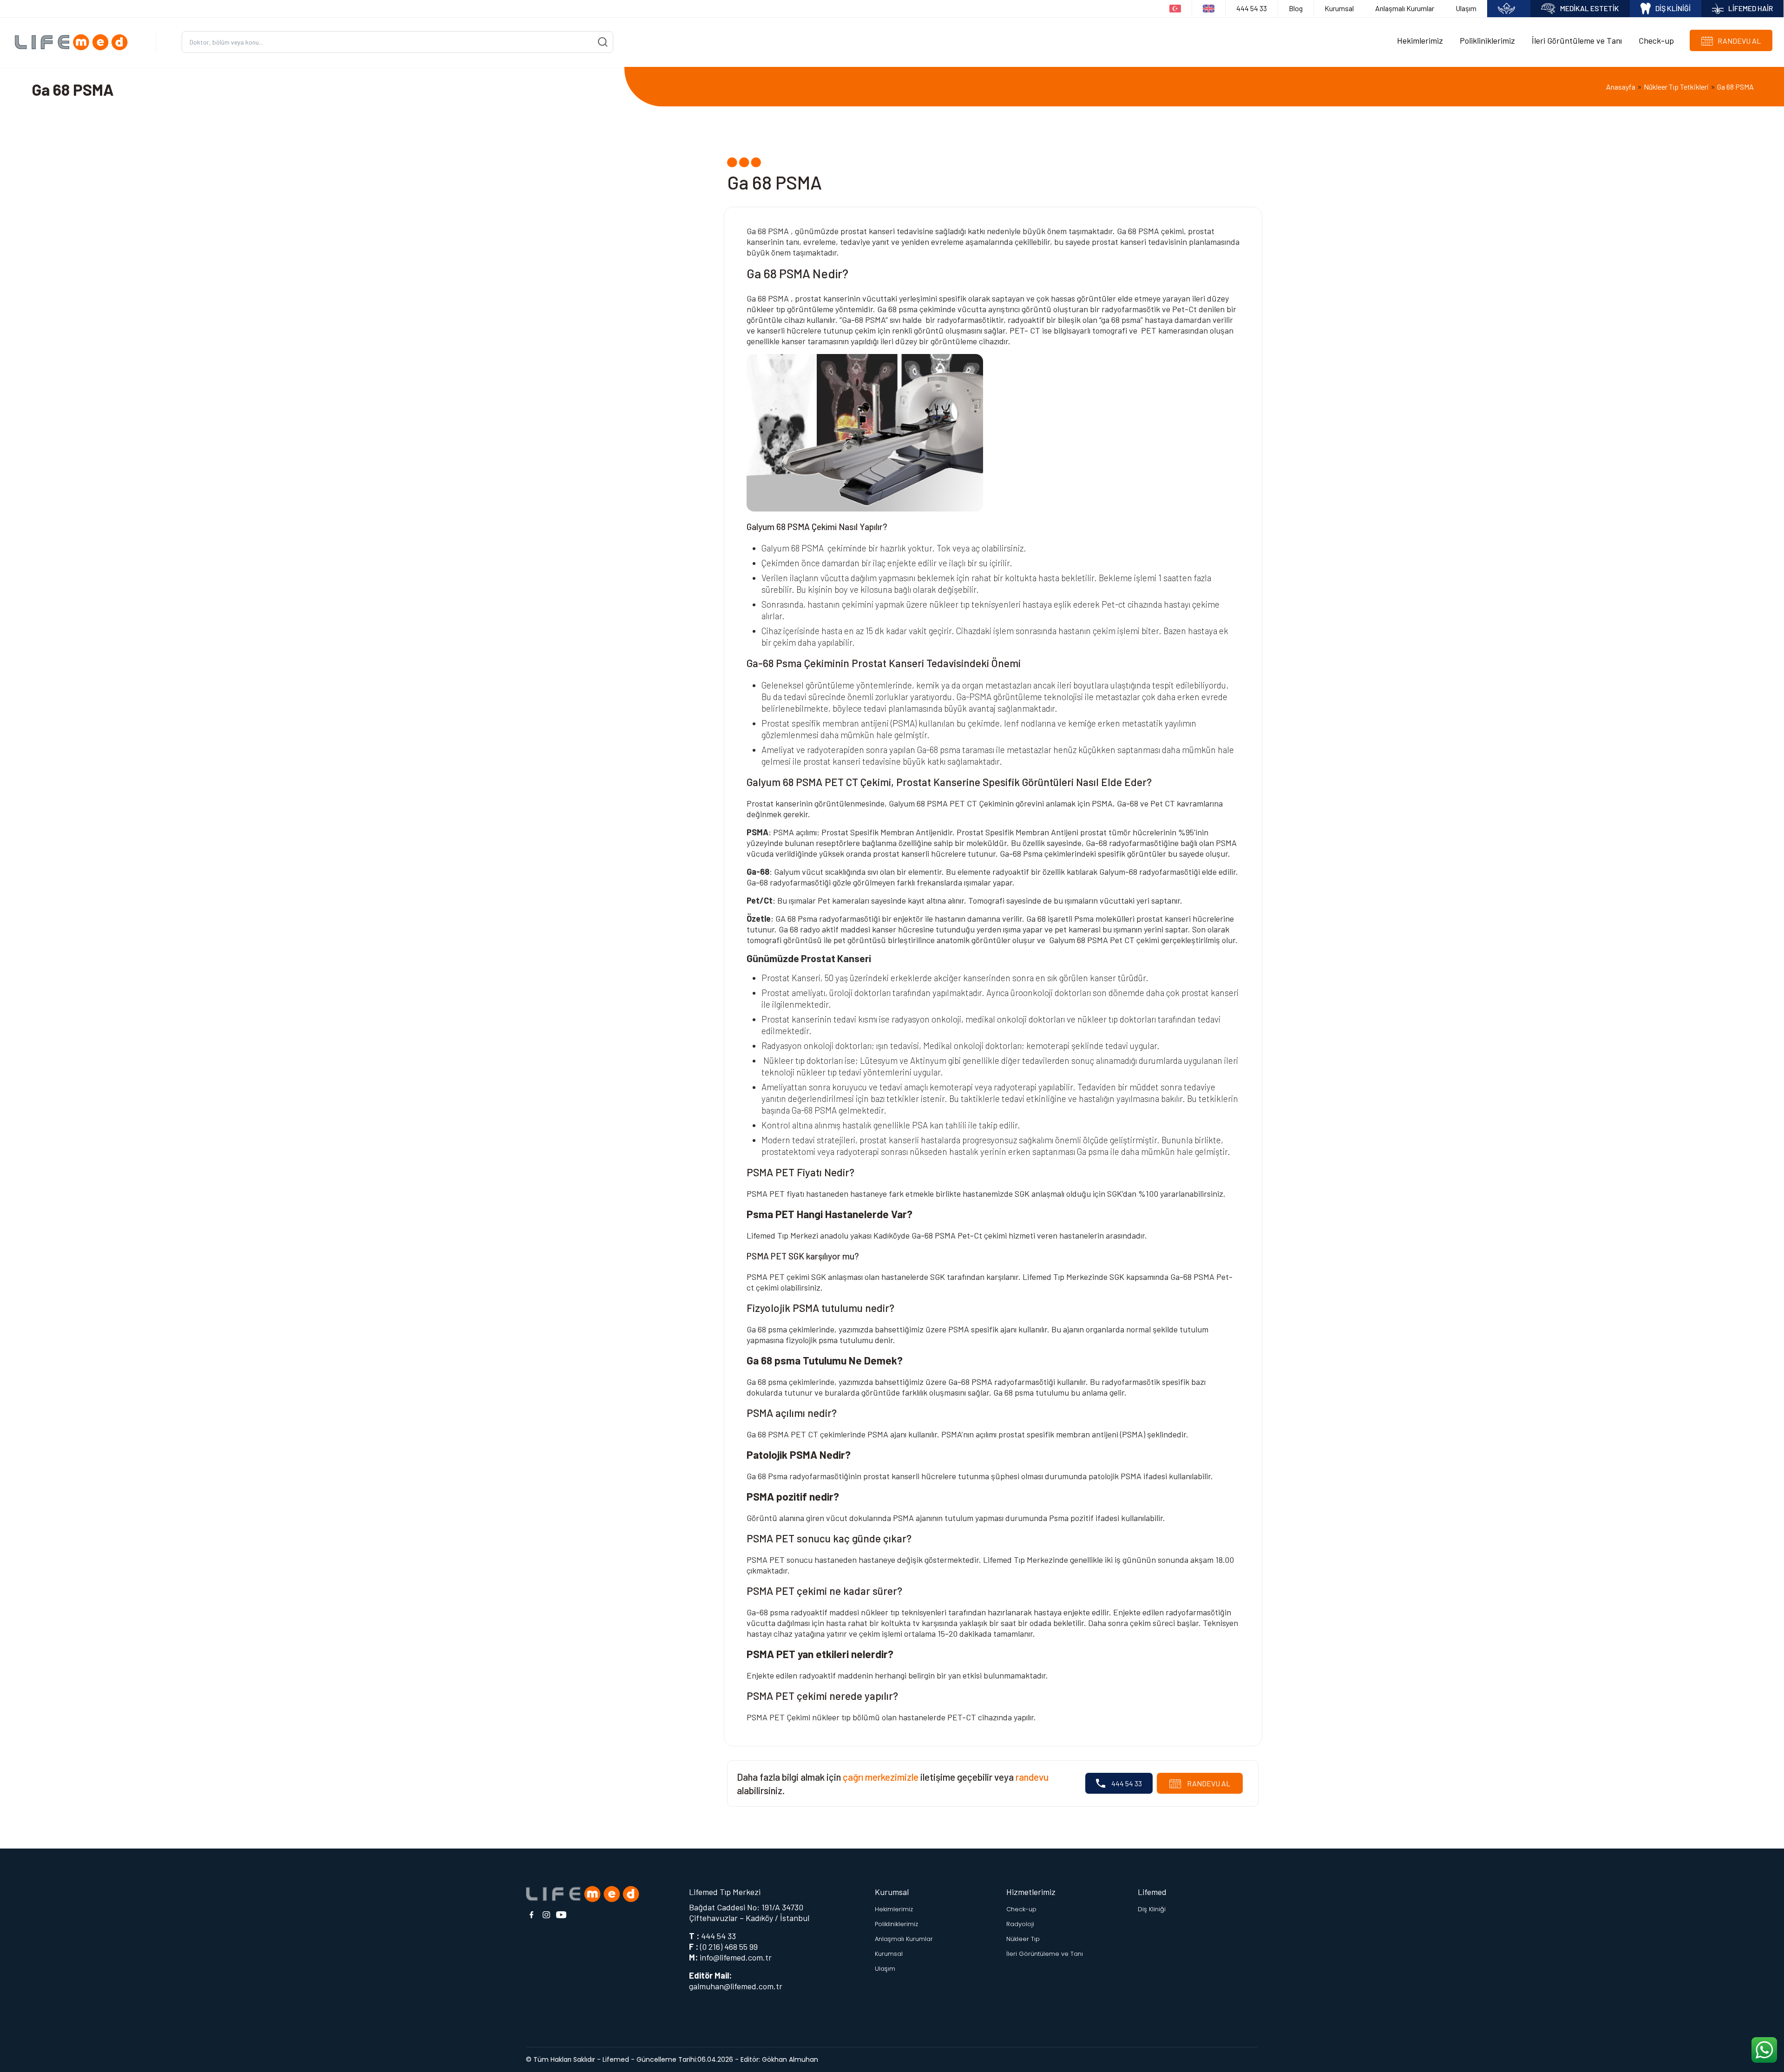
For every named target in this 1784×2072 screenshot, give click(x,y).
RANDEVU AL (1208, 1783)
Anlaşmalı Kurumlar (1405, 8)
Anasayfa (1621, 87)
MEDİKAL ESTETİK (1590, 8)
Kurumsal (1339, 8)
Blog (1296, 8)
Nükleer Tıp (1023, 1939)
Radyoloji (1020, 1924)
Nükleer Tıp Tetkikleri (1676, 87)
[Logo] (75, 42)
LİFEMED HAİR (1751, 8)
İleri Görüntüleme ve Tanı (1577, 40)
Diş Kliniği (1152, 1909)
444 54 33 (1252, 8)
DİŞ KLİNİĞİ (1673, 8)
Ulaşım (1466, 8)
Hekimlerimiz (1420, 40)
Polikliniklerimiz (1487, 40)
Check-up (1656, 40)
